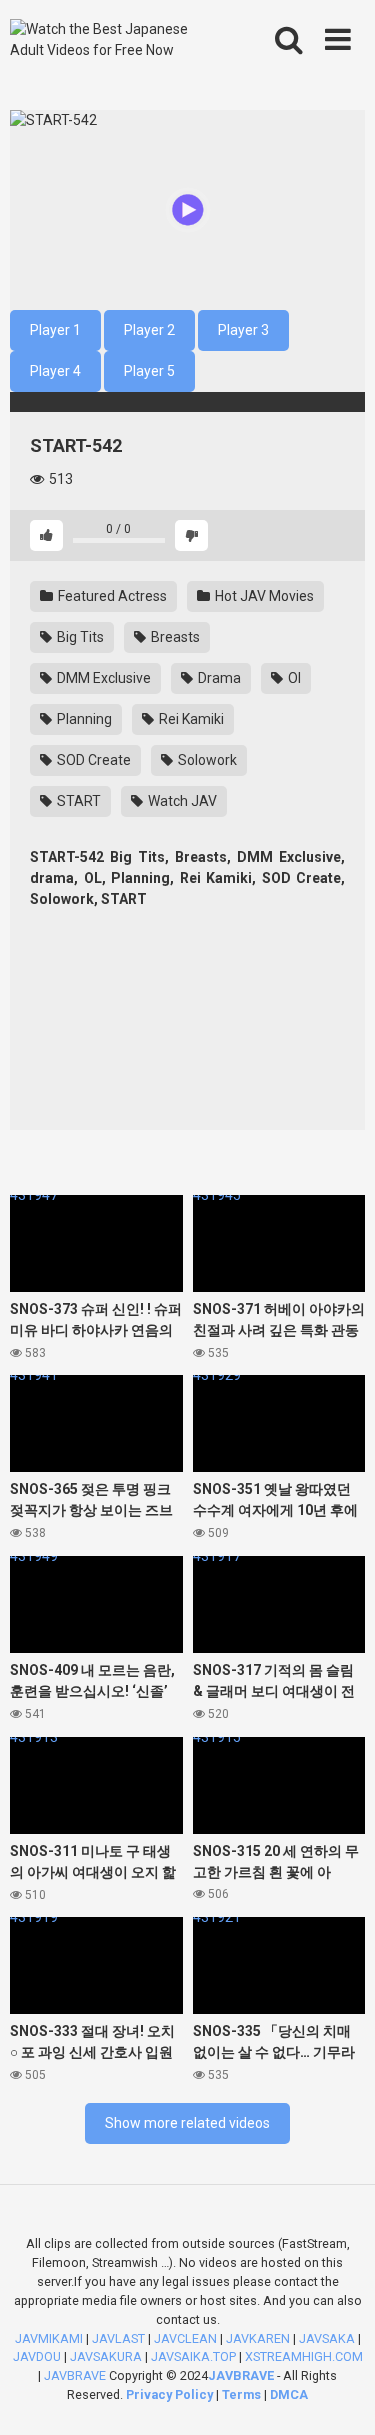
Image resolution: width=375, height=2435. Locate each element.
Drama (218, 678)
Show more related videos (187, 2123)
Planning (83, 719)
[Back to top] (338, 2394)
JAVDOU (37, 2356)
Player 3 (243, 330)
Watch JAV (181, 801)
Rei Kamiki (190, 719)
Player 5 (149, 371)
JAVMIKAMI (49, 2338)
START (77, 801)
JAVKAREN (258, 2338)
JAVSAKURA (106, 2356)
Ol (293, 678)
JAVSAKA (327, 2338)
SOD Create (92, 760)
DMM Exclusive (102, 678)
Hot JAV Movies (263, 596)
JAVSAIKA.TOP (193, 2356)
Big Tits (79, 637)
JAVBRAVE (75, 2375)
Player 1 (55, 330)
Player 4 (55, 371)
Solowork (206, 760)
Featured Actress (111, 596)
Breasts (174, 637)
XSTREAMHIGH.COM (304, 2356)
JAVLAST (118, 2338)
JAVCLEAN (185, 2338)
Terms (243, 2394)
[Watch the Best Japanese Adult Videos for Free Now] (116, 40)
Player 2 (149, 330)
